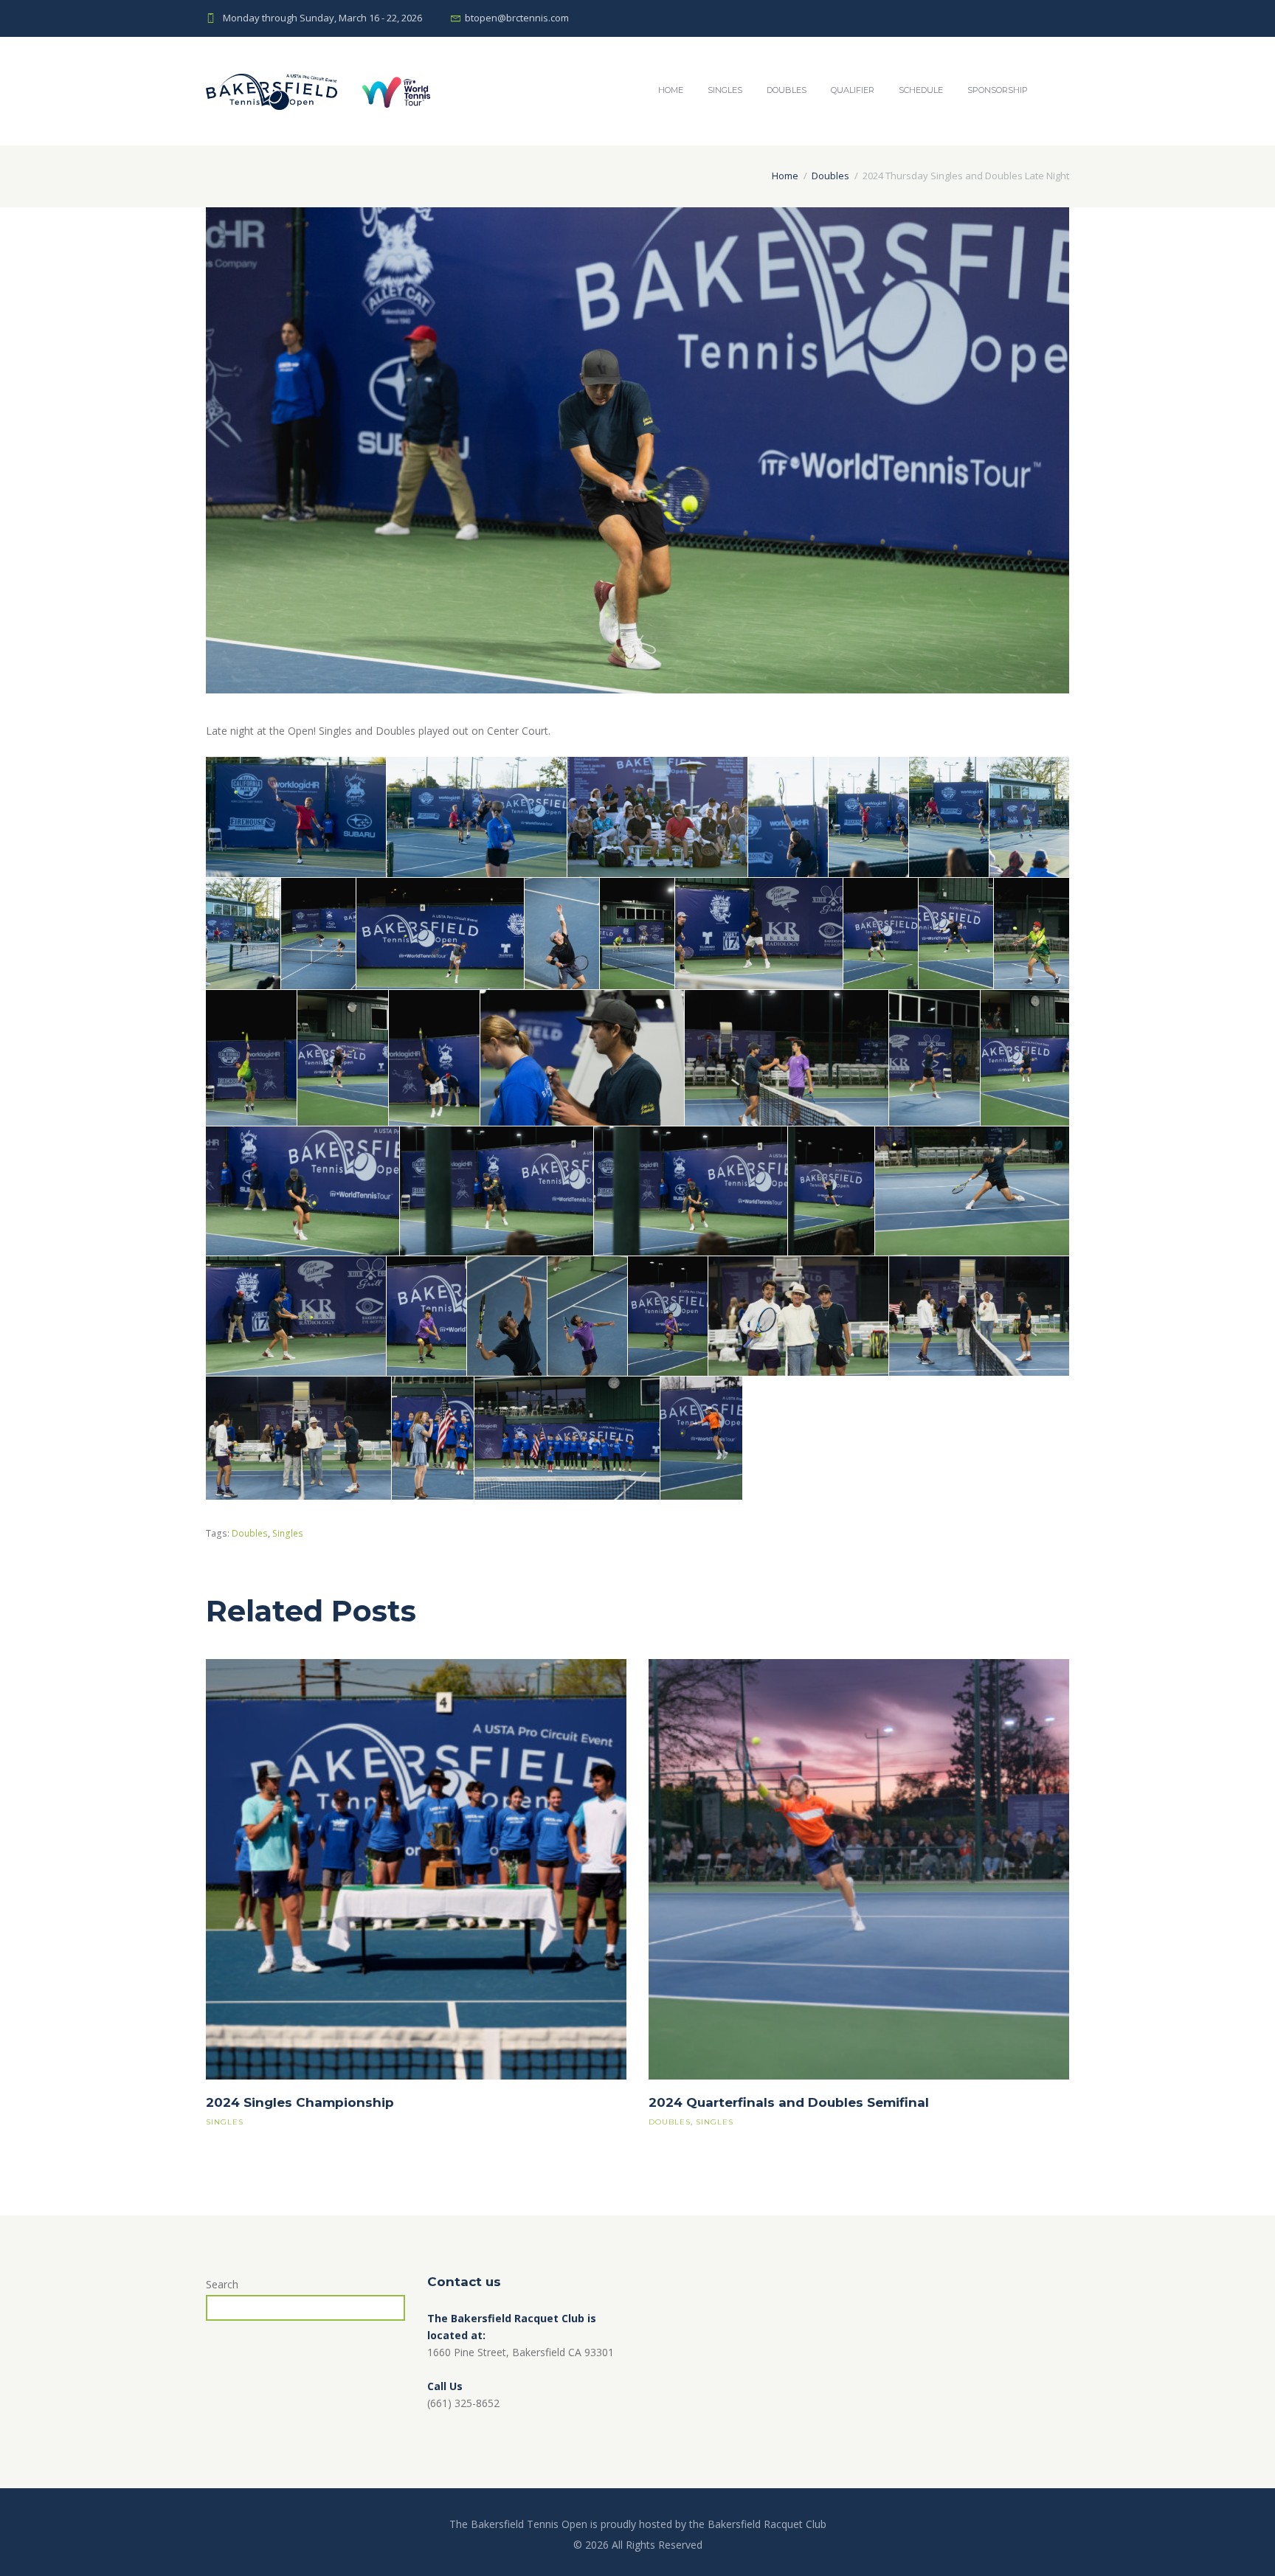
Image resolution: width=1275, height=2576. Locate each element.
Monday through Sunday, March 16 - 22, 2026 (322, 18)
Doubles (787, 90)
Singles (725, 90)
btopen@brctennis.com (517, 18)
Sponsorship (998, 90)
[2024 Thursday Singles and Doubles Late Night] (637, 450)
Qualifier (853, 90)
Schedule (921, 90)
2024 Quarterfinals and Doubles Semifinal (789, 2102)
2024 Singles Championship (300, 2102)
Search (222, 2284)
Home (671, 90)
